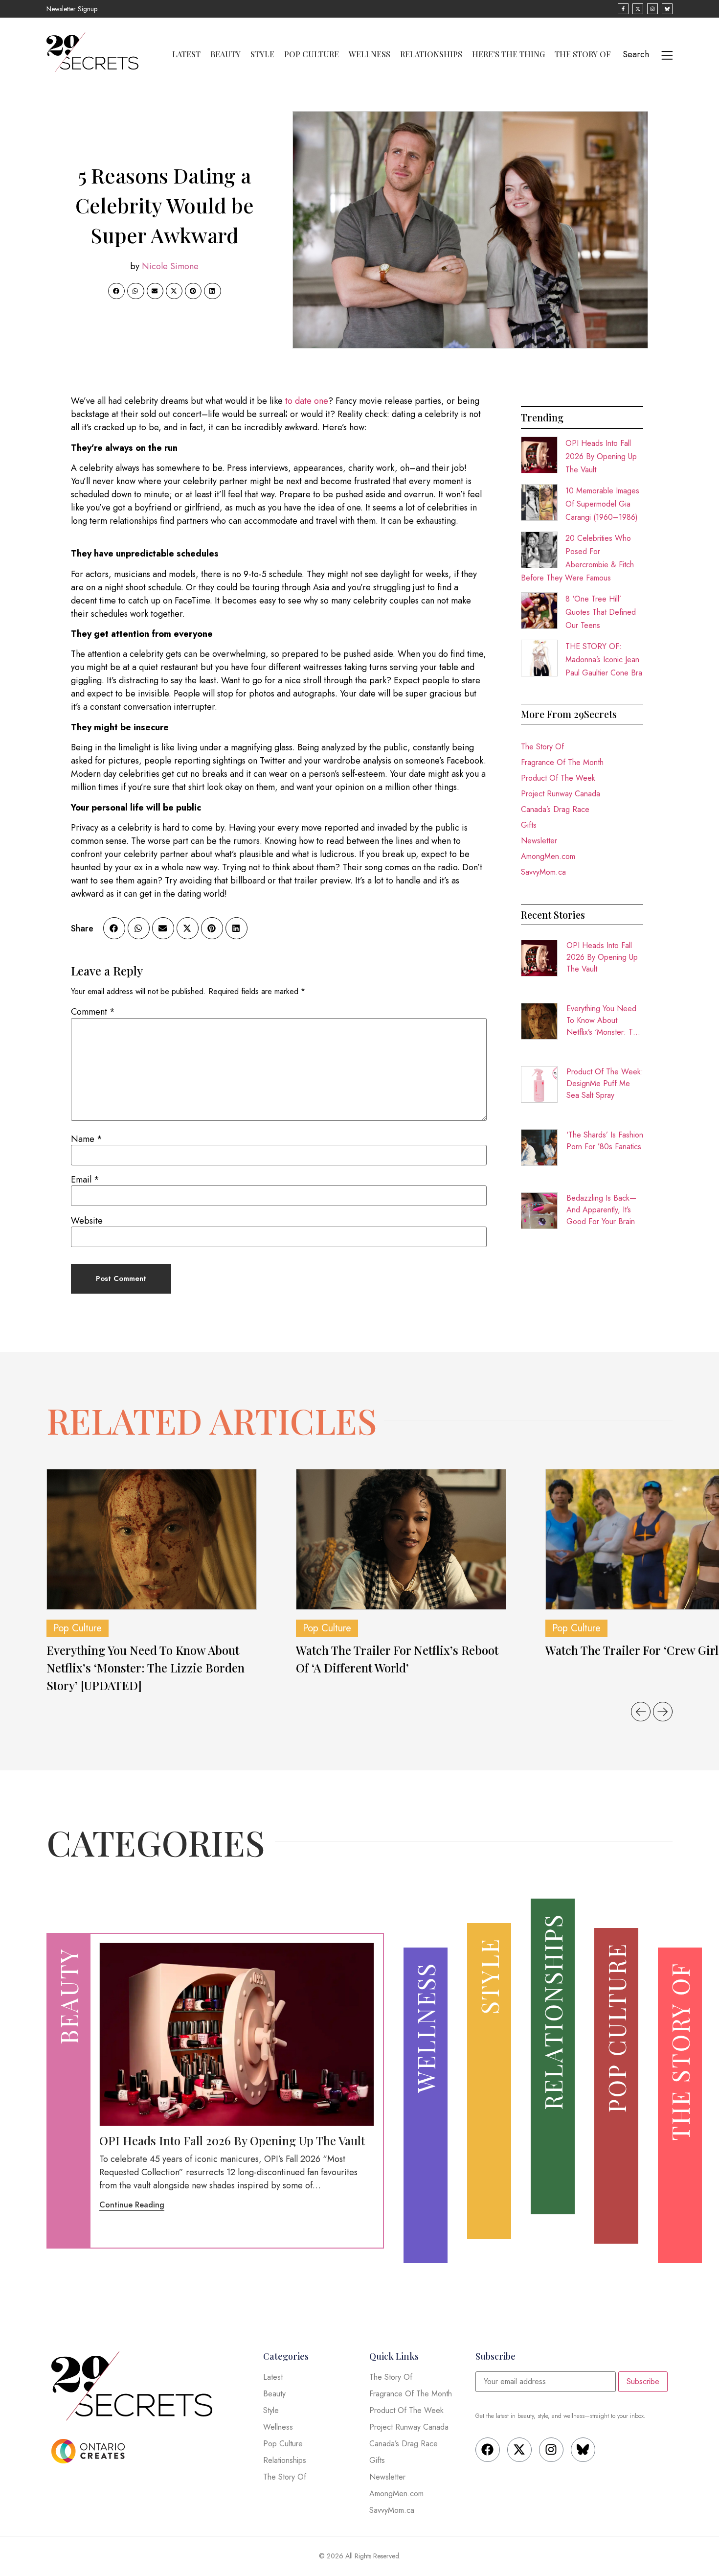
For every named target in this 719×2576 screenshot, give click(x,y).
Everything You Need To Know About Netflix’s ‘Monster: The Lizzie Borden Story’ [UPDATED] (604, 1021)
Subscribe (643, 2381)
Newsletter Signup (72, 9)
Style (262, 54)
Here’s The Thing (508, 54)
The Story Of (583, 54)
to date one (307, 401)
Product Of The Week (558, 778)
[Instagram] (551, 2450)
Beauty (225, 54)
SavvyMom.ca (543, 872)
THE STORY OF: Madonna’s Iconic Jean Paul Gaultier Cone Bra (604, 660)
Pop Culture (312, 54)
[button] (116, 291)
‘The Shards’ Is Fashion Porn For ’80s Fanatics (605, 1141)
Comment (93, 1012)
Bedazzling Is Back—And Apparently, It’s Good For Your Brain (601, 1210)
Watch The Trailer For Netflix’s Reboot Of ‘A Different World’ (397, 1659)
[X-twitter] (519, 2450)
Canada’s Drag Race (555, 809)
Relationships (431, 54)
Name (87, 1139)
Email (85, 1180)
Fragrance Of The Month (562, 762)
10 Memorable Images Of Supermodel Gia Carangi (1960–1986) (602, 504)
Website (87, 1221)
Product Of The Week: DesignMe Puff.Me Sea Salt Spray (605, 1083)
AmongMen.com (548, 856)
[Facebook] (488, 2450)
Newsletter (539, 841)
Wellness (370, 54)
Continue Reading (132, 2205)
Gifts (529, 825)
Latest (186, 54)
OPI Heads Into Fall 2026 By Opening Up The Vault (601, 456)
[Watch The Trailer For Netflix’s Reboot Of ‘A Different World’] (401, 1539)
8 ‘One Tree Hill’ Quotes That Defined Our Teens (601, 612)
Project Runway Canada (561, 794)
